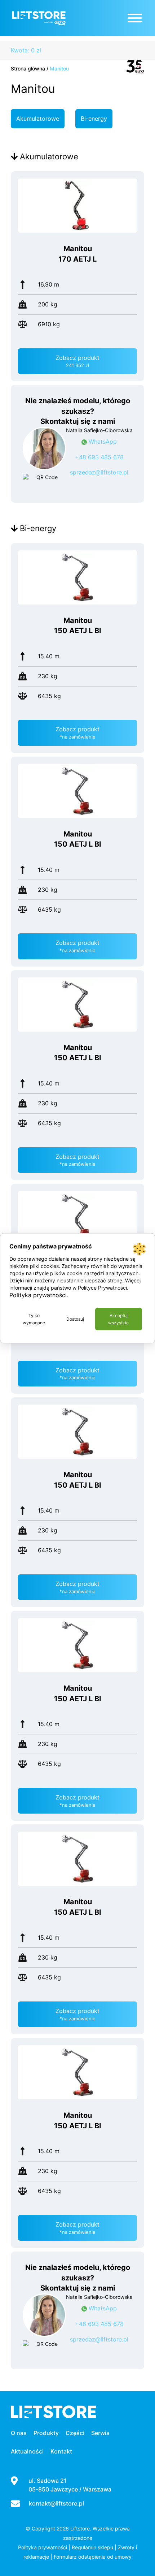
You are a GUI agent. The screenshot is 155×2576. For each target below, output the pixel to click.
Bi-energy (94, 119)
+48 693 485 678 (99, 457)
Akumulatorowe (38, 119)
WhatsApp (102, 442)
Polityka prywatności (43, 2547)
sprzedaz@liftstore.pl (99, 472)
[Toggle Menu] (135, 18)
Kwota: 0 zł (26, 50)
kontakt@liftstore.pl (56, 2503)
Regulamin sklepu (92, 2547)
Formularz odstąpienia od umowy (93, 2557)
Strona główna (28, 68)
